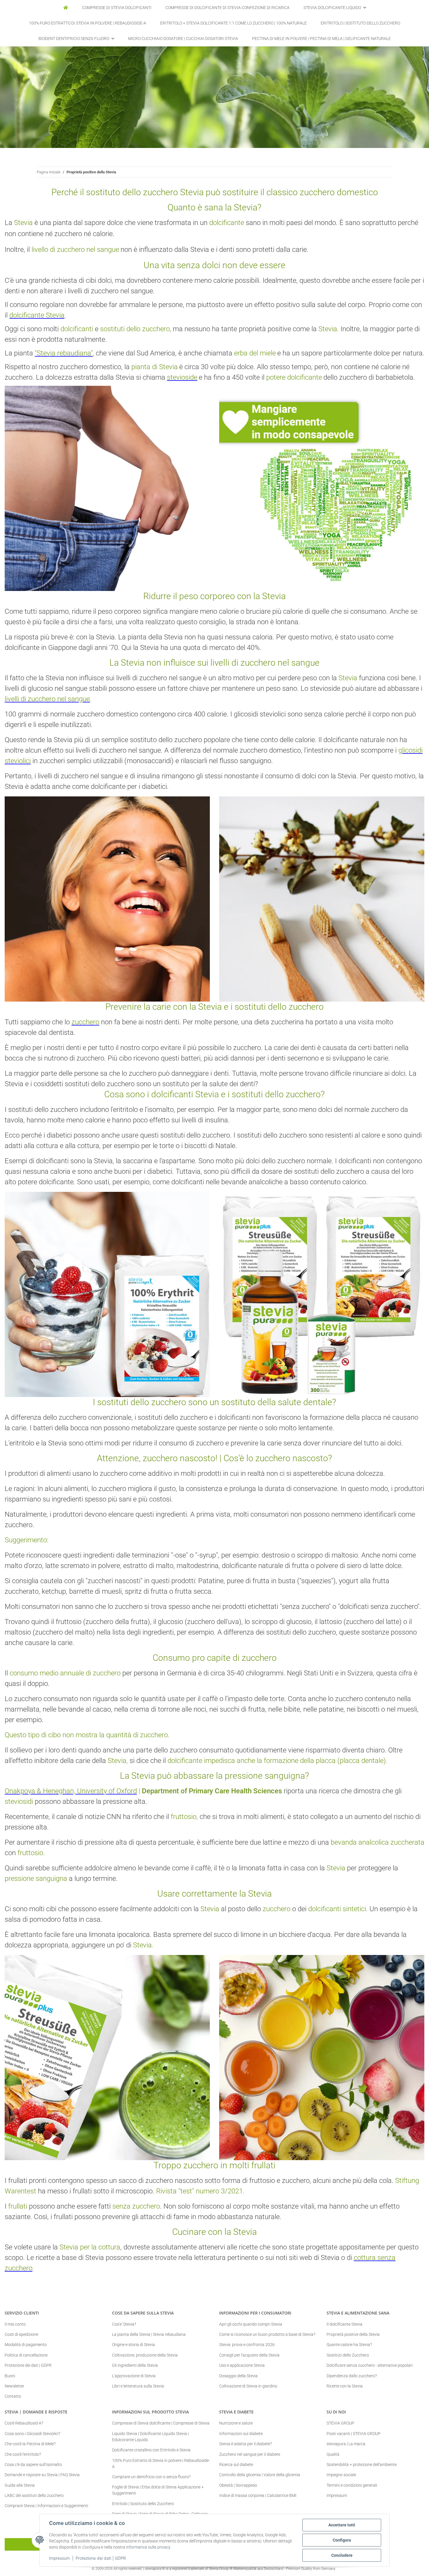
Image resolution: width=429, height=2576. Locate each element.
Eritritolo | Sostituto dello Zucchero (143, 2504)
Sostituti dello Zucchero (348, 2355)
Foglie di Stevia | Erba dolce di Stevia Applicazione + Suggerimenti (158, 2490)
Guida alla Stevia (20, 2485)
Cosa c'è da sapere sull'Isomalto (33, 2465)
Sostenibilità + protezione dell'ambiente (362, 2465)
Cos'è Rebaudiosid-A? (24, 2423)
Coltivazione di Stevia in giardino (248, 2386)
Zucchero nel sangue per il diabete (250, 2454)
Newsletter (14, 2386)
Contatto (13, 2396)
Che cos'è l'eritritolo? (23, 2454)
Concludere (342, 2555)
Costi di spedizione (21, 2334)
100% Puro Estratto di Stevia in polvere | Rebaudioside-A (161, 2463)
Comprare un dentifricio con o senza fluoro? (151, 2477)
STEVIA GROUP (340, 2423)
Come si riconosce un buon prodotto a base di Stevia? (267, 2334)
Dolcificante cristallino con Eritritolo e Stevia (151, 2450)
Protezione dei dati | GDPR (101, 2558)
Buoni (10, 2376)
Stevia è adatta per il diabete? (245, 2444)
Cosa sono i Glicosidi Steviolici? (32, 2434)
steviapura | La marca (346, 2444)
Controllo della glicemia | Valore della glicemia (260, 2475)
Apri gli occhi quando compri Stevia (251, 2324)
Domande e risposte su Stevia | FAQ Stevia (42, 2475)
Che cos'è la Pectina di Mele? (30, 2444)
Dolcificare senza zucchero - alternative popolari (370, 2365)
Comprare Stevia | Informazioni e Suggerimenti (46, 2506)
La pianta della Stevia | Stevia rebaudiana (149, 2334)
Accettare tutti (342, 2525)
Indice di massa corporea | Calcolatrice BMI (258, 2495)
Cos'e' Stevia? (124, 2324)
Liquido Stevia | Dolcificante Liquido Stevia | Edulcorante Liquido (150, 2437)
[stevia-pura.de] (66, 8)
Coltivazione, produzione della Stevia (145, 2355)
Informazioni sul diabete (241, 2434)
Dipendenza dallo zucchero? (352, 2376)
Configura (342, 2540)
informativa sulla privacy (148, 2547)
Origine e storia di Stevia (134, 2345)
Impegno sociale (341, 2475)
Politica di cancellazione (26, 2355)
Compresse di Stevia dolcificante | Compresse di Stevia (161, 2423)
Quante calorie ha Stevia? (349, 2345)
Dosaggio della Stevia (238, 2376)
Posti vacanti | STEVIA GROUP (354, 2434)
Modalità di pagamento (26, 2345)
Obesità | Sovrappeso (238, 2485)
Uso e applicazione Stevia (242, 2365)
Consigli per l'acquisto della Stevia (249, 2355)
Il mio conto (15, 2324)
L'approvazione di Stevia (134, 2376)
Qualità (333, 2454)
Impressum (59, 2558)
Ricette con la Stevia (345, 2386)
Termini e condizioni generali (352, 2485)
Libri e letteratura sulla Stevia (138, 2386)
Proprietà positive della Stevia (353, 2334)
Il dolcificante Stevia (345, 2324)
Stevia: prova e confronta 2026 (247, 2345)
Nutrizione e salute (236, 2423)
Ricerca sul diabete (236, 2465)
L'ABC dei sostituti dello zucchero (34, 2495)
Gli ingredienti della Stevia (135, 2365)
